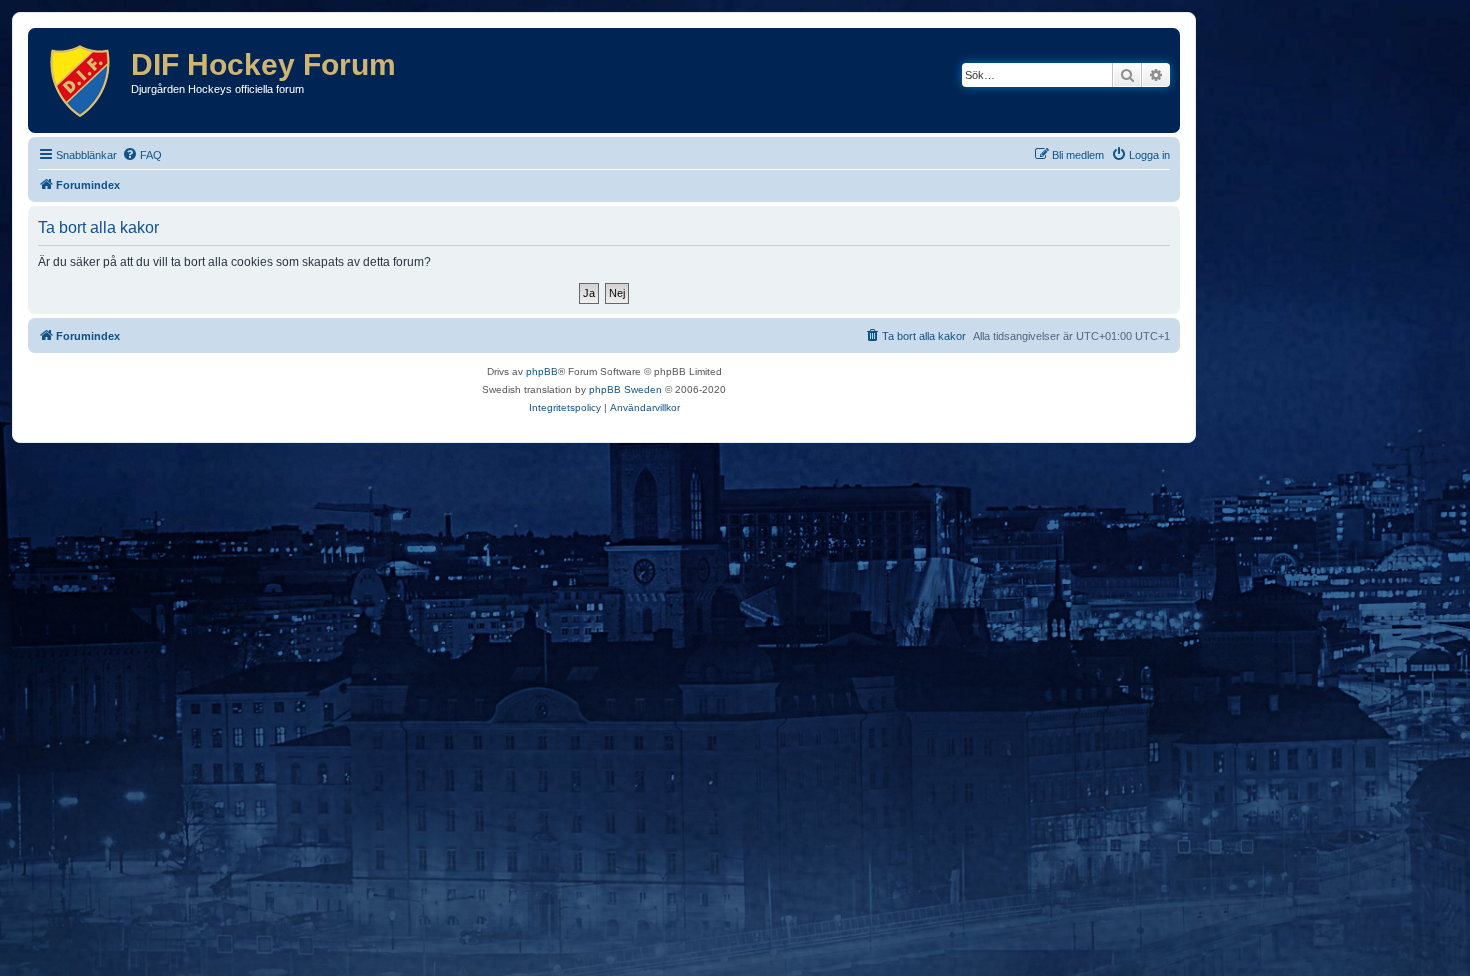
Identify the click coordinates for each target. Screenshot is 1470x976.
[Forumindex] (82, 80)
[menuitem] (142, 155)
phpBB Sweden (625, 389)
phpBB (542, 371)
